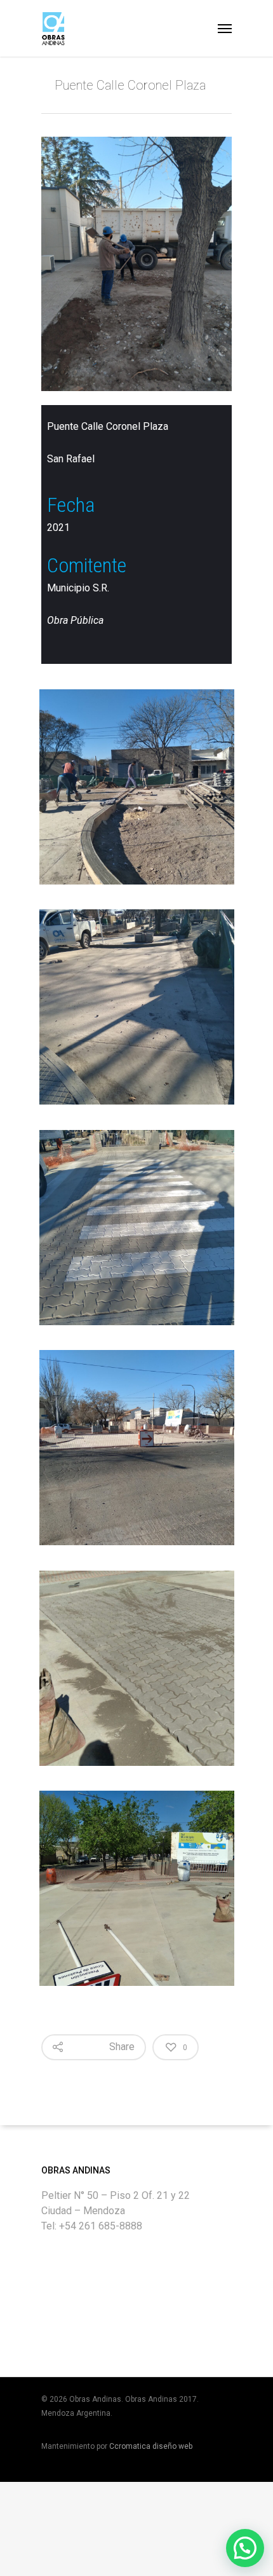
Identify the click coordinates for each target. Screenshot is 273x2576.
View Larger (140, 777)
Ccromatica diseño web (151, 2446)
